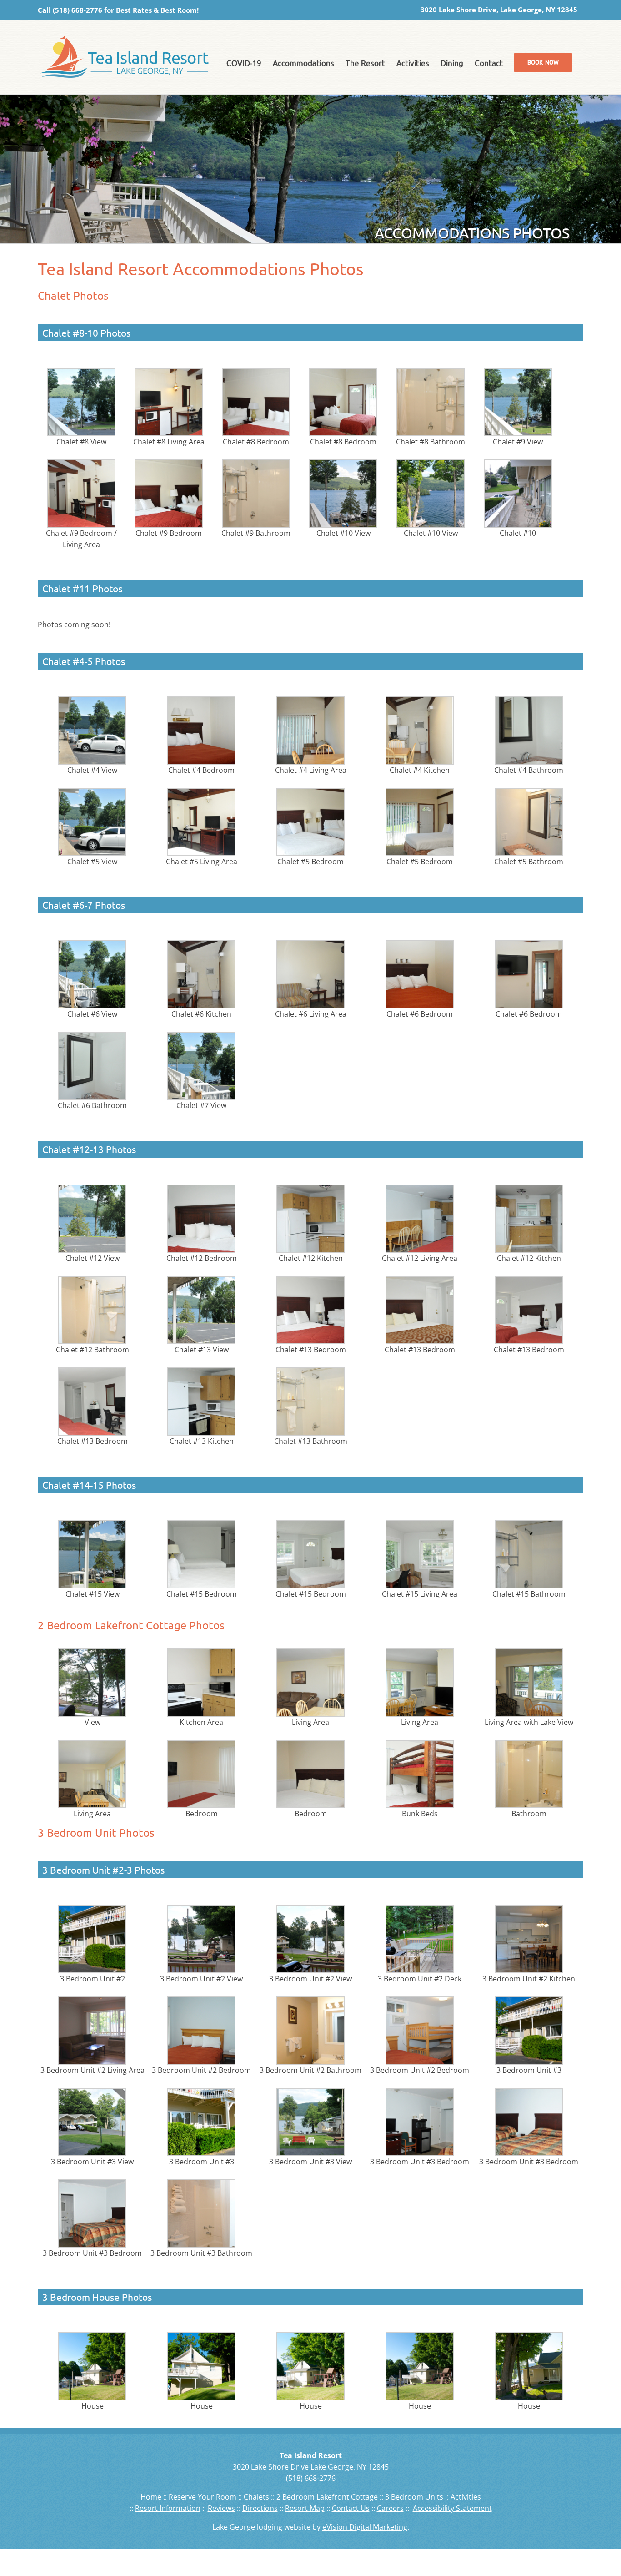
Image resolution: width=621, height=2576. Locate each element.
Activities (466, 2497)
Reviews (221, 2508)
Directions (260, 2508)
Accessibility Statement (452, 2508)
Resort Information (168, 2508)
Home (151, 2497)
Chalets (256, 2497)
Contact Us (351, 2508)
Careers (390, 2508)
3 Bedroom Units (414, 2497)
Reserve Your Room (203, 2497)
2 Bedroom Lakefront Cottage (327, 2497)
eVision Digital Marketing (365, 2527)
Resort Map (305, 2508)
